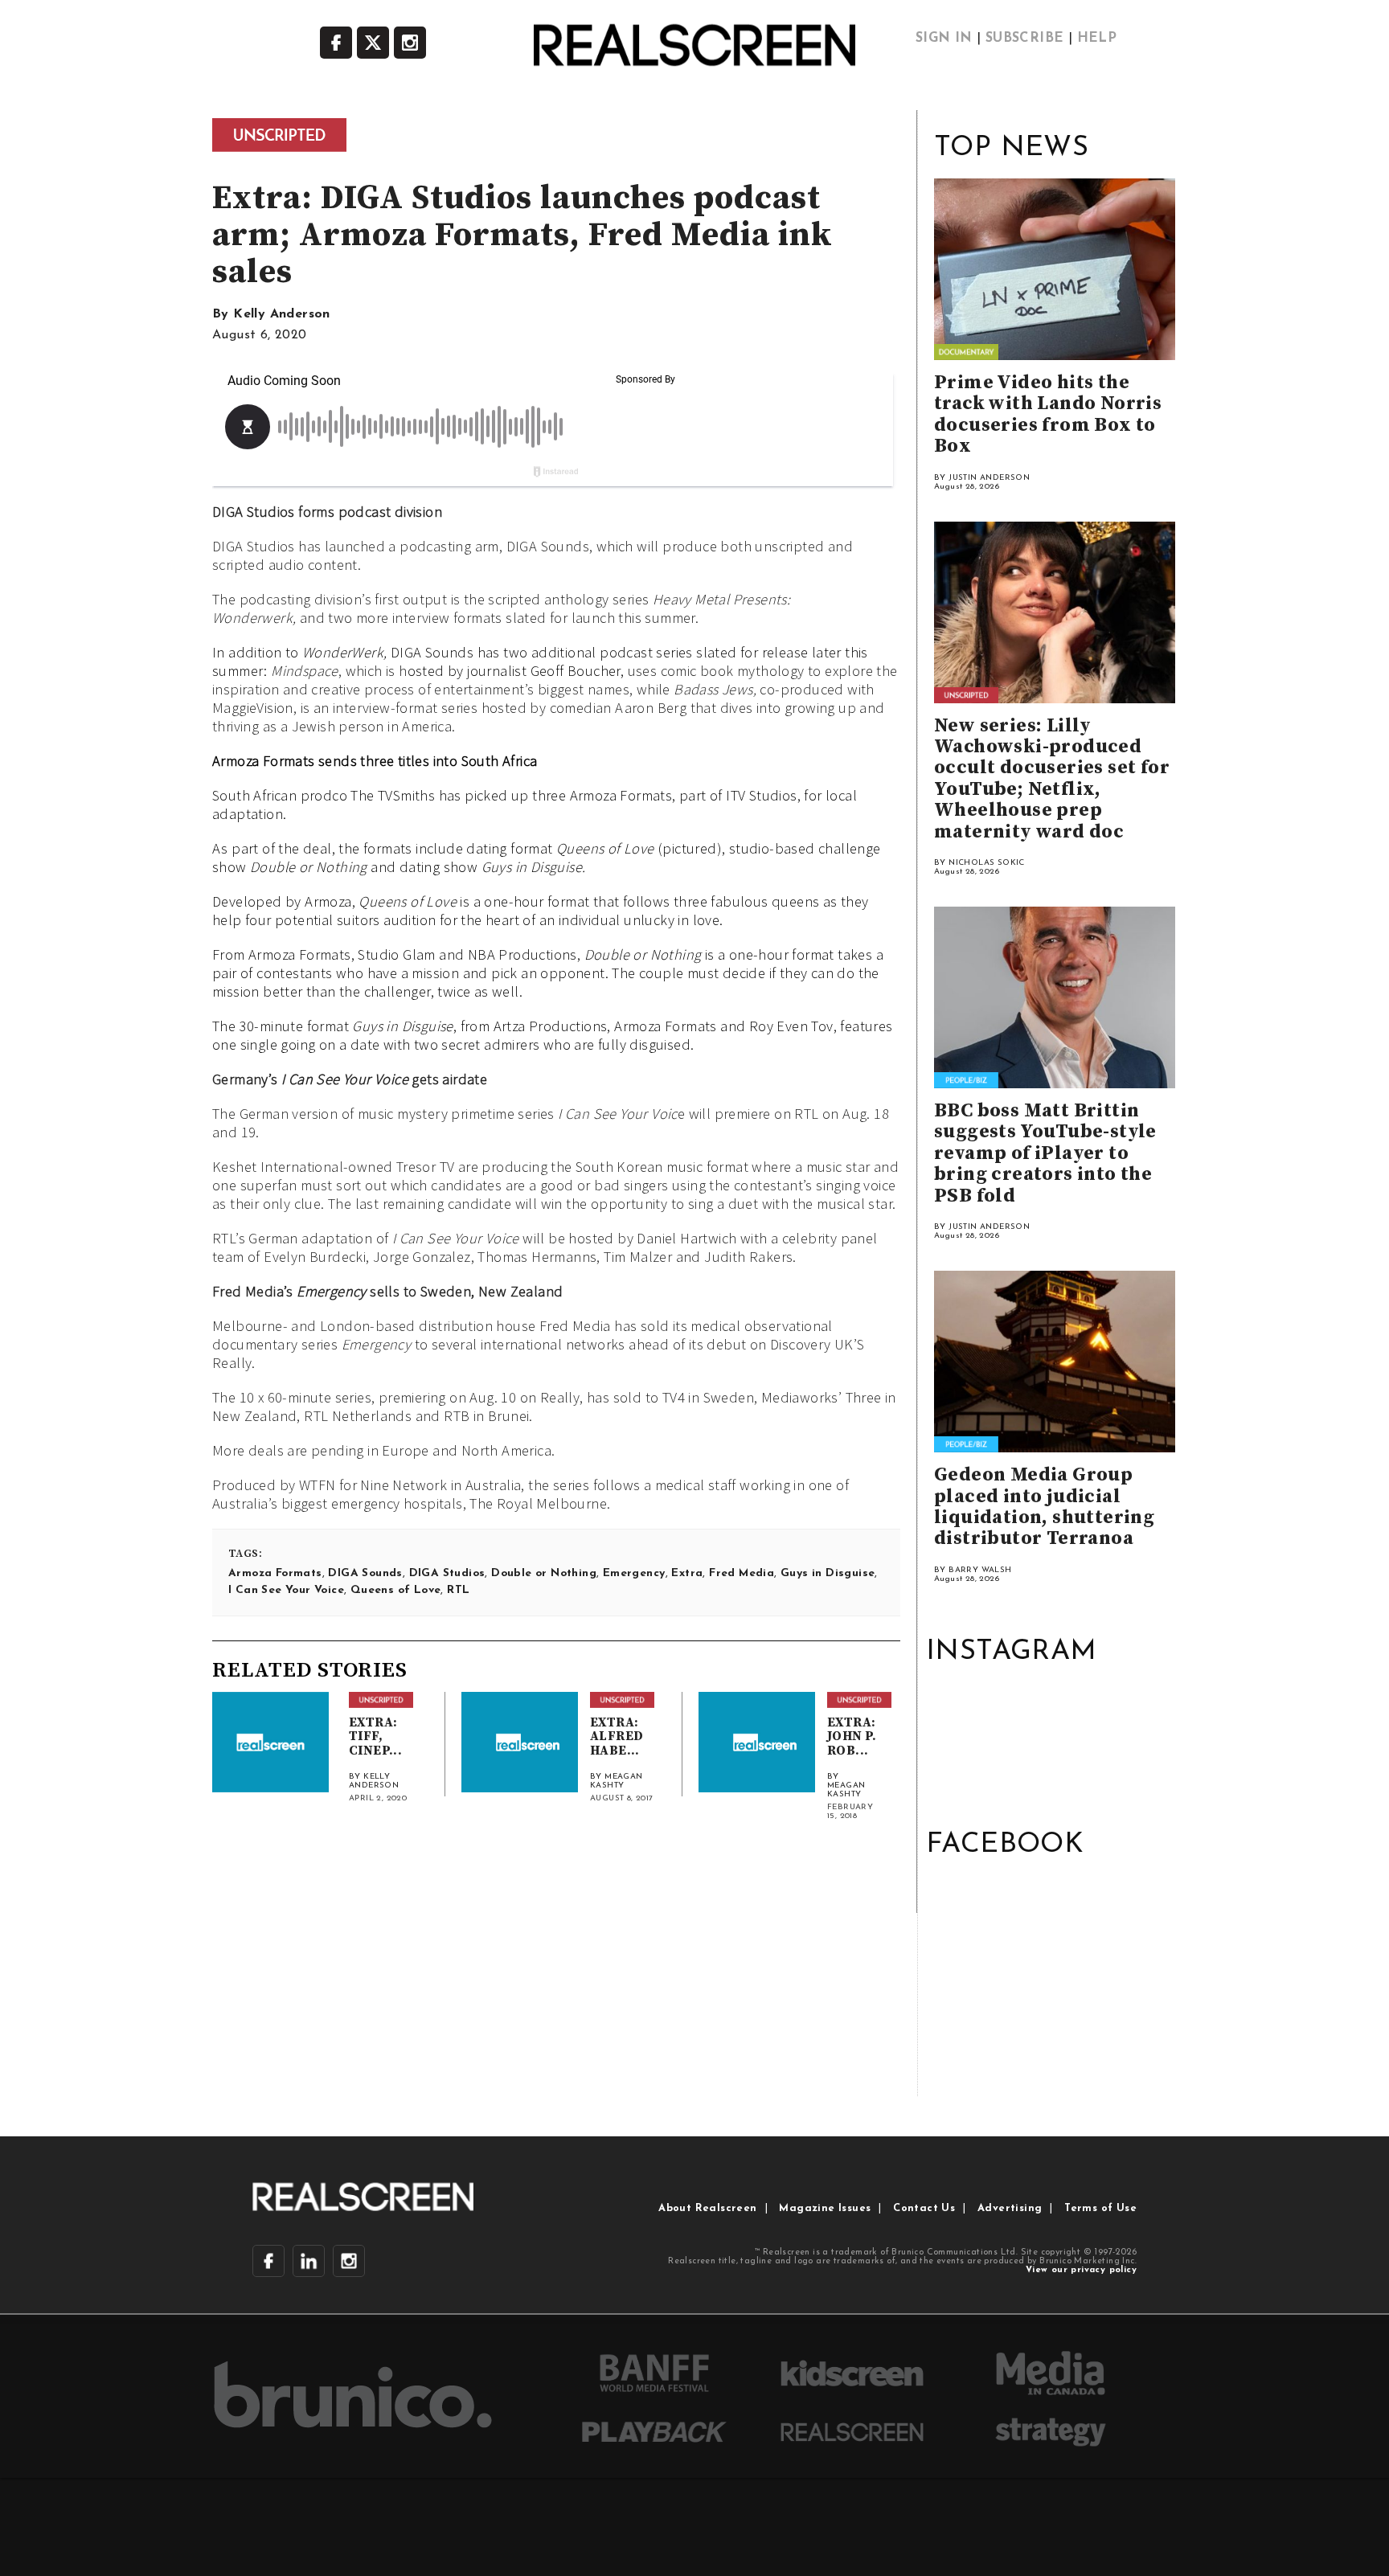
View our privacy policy (1081, 2270)
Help (1097, 39)
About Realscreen (707, 2208)
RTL (458, 1590)
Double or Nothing (544, 1573)
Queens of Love (396, 1590)
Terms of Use (1100, 2208)
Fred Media (742, 1573)
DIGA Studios (447, 1573)
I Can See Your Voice (286, 1590)
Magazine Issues (825, 2208)
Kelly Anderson (282, 314)
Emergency (634, 1573)
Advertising (1010, 2208)
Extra (687, 1573)
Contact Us (924, 2208)
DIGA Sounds (365, 1573)
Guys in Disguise (828, 1573)
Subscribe (1025, 39)
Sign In (944, 39)
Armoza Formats (275, 1573)
